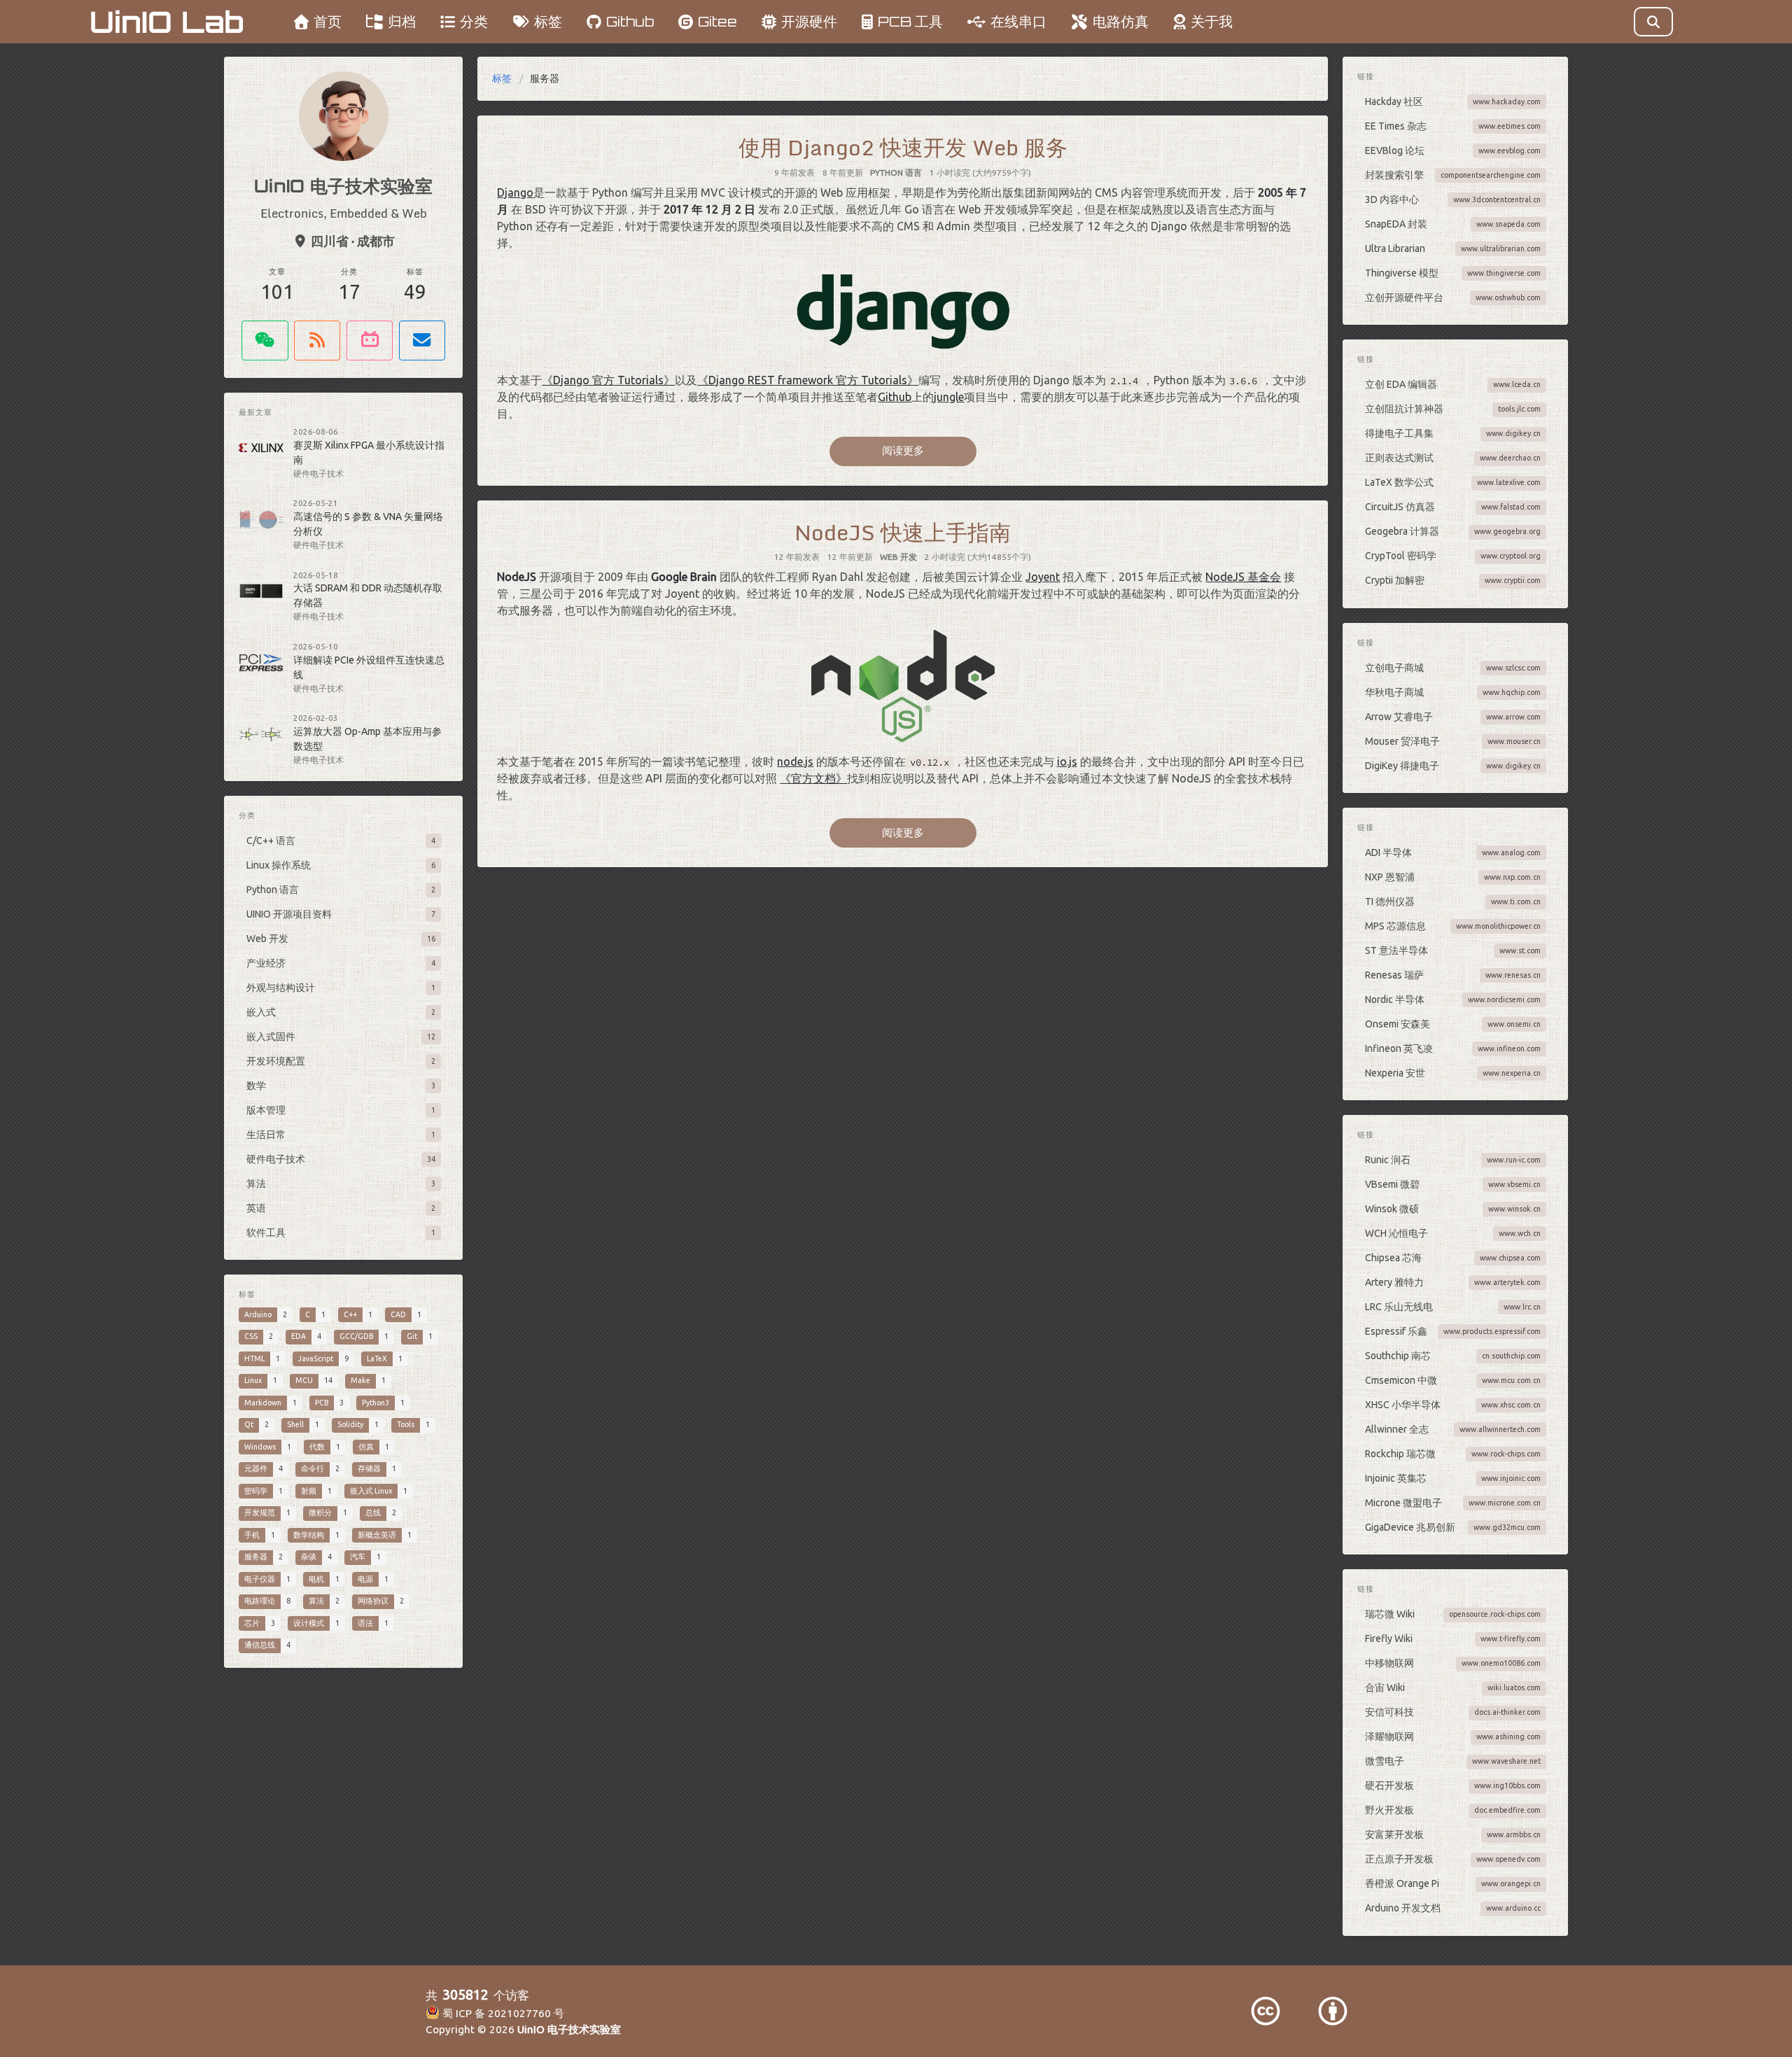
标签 (548, 21)
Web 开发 (898, 557)
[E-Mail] (422, 341)
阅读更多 (903, 450)
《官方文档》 (813, 778)
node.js (795, 761)
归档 (402, 21)
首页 (328, 21)
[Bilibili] (370, 341)
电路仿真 (1121, 21)
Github (630, 21)
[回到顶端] (1365, 2029)
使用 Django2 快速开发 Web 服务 (903, 147)
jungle (949, 397)
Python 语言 (896, 173)
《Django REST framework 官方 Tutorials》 (808, 380)
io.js (1067, 761)
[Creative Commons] (1266, 2011)
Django (515, 192)
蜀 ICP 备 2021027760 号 (502, 2013)
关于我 (1212, 21)
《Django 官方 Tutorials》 (608, 380)
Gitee (717, 21)
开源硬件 (809, 21)
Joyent (1043, 577)
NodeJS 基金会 (1243, 577)
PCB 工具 (910, 21)
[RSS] (317, 341)
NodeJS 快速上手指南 (903, 532)
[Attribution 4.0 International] (1333, 2011)
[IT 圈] (265, 341)
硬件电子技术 (318, 473)
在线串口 (1018, 21)
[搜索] (1654, 22)
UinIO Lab (167, 22)
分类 (474, 21)
